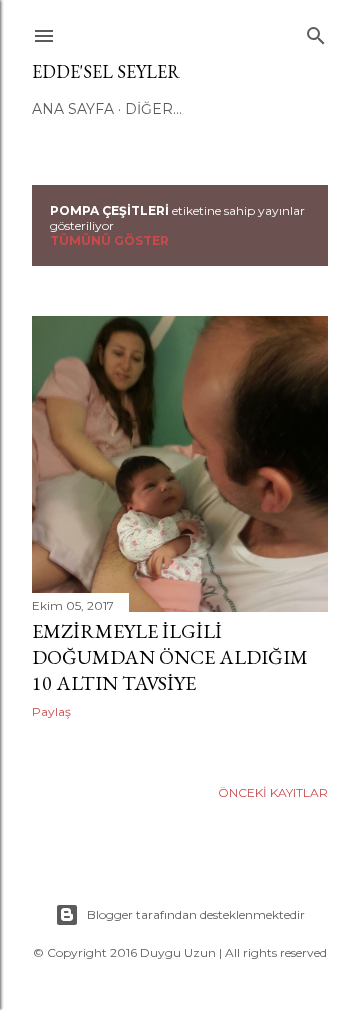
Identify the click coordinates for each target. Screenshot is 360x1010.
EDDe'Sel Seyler (106, 71)
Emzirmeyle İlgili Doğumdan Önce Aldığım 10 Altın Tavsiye (170, 657)
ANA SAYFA (73, 109)
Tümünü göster (109, 240)
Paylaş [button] (51, 711)
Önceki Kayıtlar (273, 792)
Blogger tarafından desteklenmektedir (196, 914)
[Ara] (316, 31)
